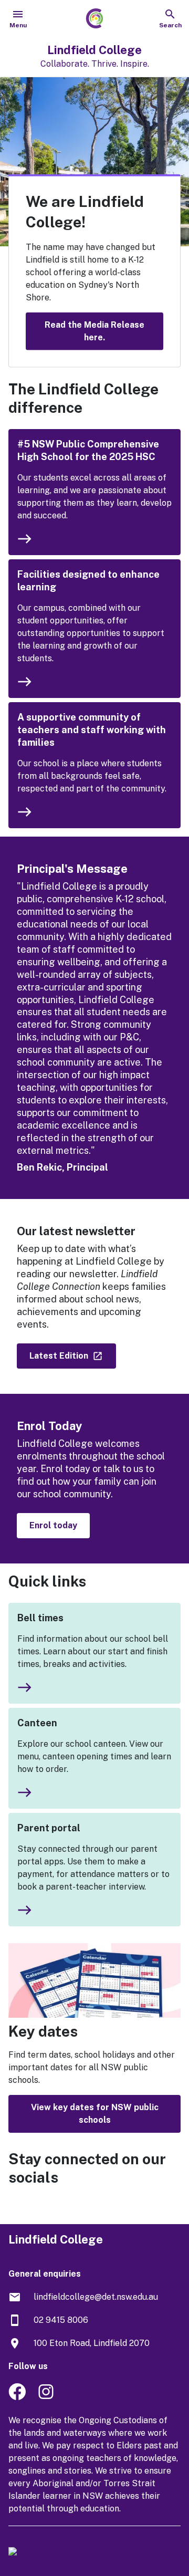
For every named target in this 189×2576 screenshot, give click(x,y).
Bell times (40, 1618)
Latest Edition (60, 1356)
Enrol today (53, 1525)
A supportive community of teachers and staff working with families (92, 730)
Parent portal (49, 1828)
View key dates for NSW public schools (95, 2114)
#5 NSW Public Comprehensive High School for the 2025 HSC (88, 450)
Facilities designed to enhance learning (88, 581)
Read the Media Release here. (94, 331)
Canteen (37, 1723)
